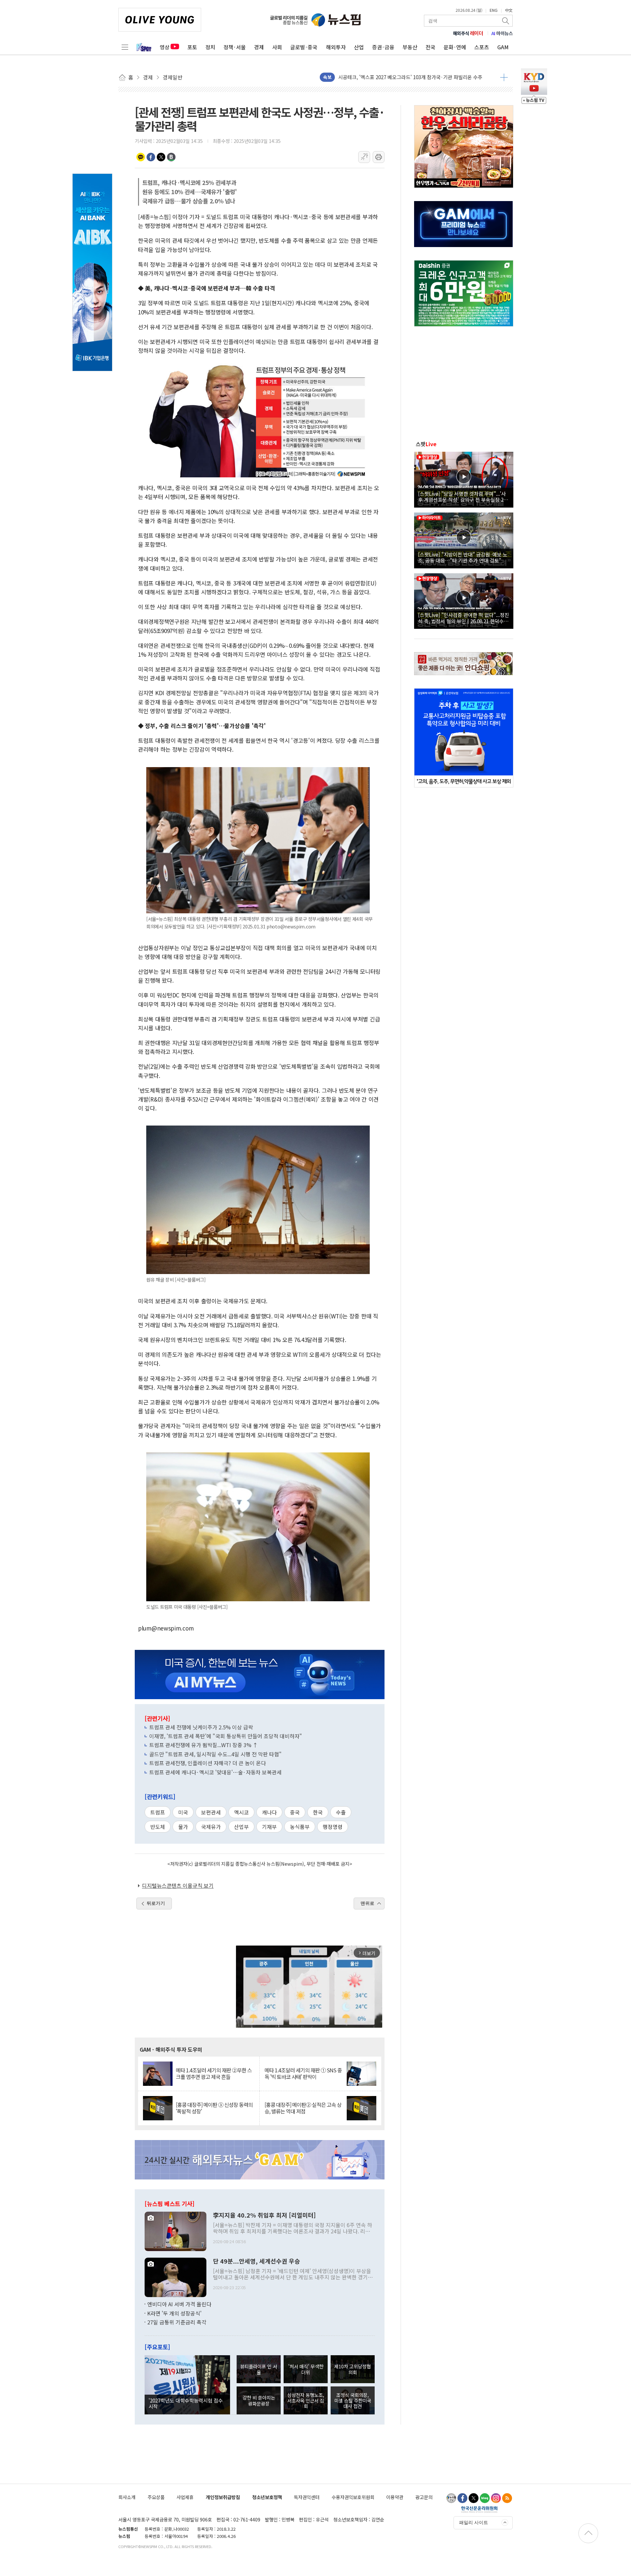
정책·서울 (235, 47)
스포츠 (482, 47)
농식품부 (300, 1827)
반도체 (158, 1827)
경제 (259, 47)
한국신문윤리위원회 (479, 2509)
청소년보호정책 (267, 2497)
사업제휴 (185, 2497)
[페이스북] (462, 2498)
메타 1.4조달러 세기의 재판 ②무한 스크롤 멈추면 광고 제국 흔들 (214, 2073)
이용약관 (395, 2497)
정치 (210, 47)
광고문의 (424, 2497)
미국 (183, 1812)
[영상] (464, 479)
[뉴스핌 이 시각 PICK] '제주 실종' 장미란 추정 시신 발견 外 (399, 77)
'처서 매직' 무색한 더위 (306, 2369)
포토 (192, 47)
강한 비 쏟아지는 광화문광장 (259, 2400)
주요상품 (156, 2497)
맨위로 (367, 1903)
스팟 (426, 444)
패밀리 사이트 (474, 2522)
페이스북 (151, 157)
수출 (341, 1812)
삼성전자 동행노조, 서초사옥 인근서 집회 (306, 2401)
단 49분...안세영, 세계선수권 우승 (257, 2261)
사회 (277, 47)
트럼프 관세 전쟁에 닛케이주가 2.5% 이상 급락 (201, 1727)
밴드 (171, 157)
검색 (506, 21)
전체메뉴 (125, 47)
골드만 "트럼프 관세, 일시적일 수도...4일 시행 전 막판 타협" (215, 1754)
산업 (359, 47)
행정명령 (333, 1827)
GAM (503, 47)
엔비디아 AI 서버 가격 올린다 (179, 2304)
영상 (165, 47)
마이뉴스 (502, 33)
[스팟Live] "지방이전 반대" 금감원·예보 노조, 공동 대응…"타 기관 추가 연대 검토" (463, 557)
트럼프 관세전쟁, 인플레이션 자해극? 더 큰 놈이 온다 (208, 1763)
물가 (183, 1827)
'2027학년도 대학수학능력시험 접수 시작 (186, 2403)
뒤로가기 (156, 1903)
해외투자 (336, 47)
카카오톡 (141, 157)
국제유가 (211, 1827)
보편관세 (211, 1812)
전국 (431, 47)
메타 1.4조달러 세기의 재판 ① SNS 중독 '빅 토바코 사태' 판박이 (303, 2073)
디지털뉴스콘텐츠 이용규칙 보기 (178, 1885)
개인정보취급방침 (223, 2497)
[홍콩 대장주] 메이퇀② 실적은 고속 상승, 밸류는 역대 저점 (303, 2108)
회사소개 (127, 2497)
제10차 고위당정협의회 (352, 2369)
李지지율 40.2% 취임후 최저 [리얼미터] (264, 2215)
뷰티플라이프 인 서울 (259, 2369)
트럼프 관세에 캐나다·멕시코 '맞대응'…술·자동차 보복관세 (215, 1772)
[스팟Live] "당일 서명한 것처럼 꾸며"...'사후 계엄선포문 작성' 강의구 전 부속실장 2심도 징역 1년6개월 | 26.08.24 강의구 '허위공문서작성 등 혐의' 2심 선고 (463, 496)
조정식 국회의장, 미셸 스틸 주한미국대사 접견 (353, 2401)
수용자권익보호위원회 (353, 2497)
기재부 (269, 1827)
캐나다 (269, 1812)
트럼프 (158, 1812)
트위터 (161, 157)
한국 (318, 1812)
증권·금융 (383, 47)
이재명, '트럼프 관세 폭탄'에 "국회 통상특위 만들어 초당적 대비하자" (226, 1736)
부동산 (410, 47)
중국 (295, 1812)
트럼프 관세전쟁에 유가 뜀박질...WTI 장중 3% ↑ (204, 1745)
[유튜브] (451, 2498)
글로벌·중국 (304, 47)
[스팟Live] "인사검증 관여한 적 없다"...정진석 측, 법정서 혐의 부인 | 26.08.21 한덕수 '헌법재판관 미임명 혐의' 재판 (464, 618)
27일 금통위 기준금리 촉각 (177, 2322)
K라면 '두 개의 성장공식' (174, 2313)
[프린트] (379, 157)
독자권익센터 (307, 2497)
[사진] (175, 2231)
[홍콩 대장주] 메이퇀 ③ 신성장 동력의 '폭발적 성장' (214, 2108)
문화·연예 (455, 47)
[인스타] (496, 2498)
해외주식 (468, 33)
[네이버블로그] (485, 2498)
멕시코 (241, 1812)
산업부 (241, 1827)
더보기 (504, 77)
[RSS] (507, 2498)
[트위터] (474, 2498)
